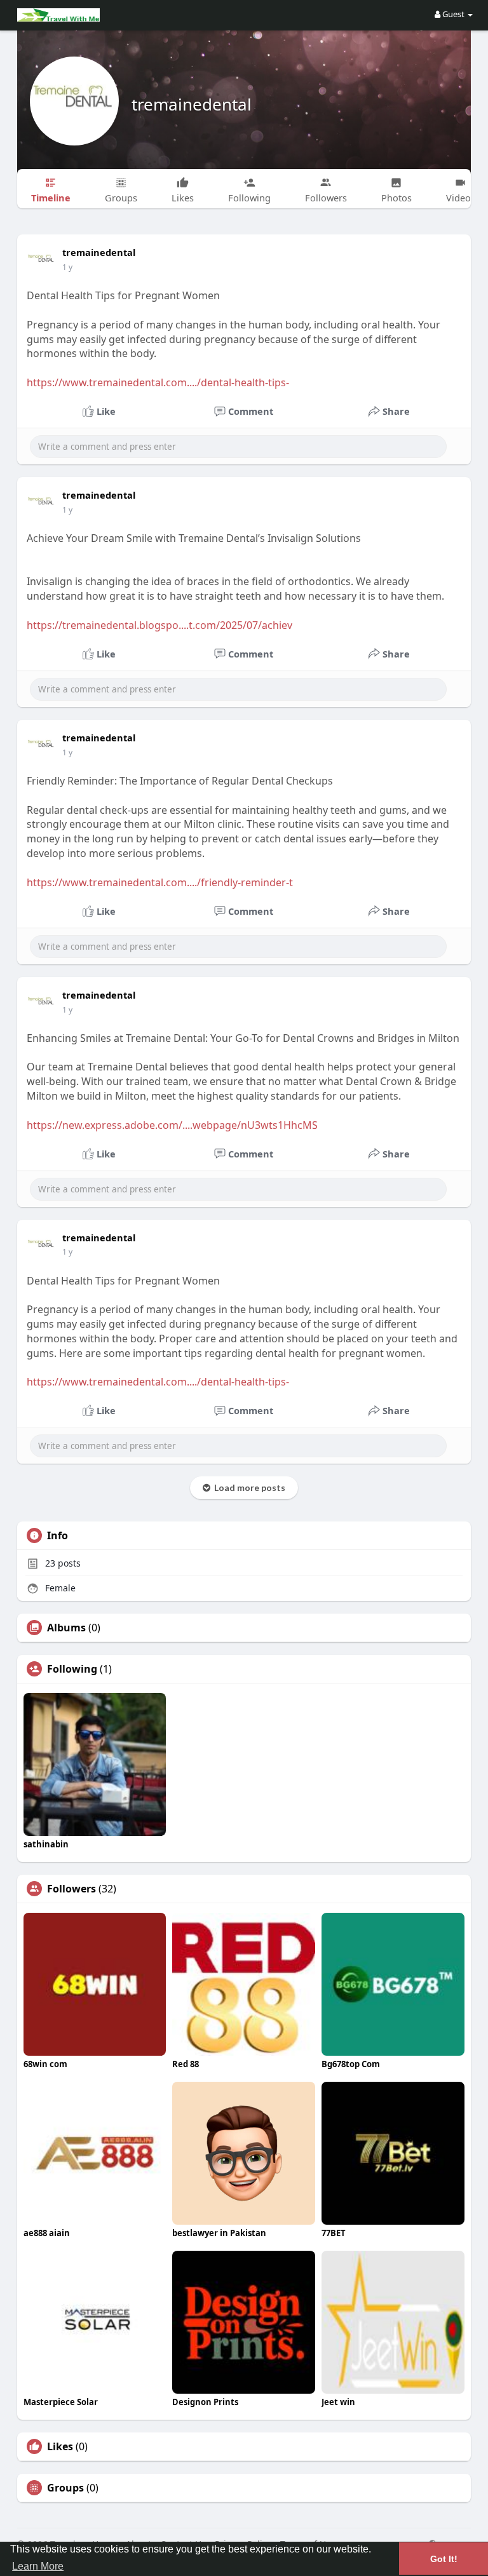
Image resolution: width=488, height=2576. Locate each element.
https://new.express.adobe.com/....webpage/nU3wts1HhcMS (172, 1125)
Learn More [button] (38, 2566)
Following (72, 1669)
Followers (71, 1889)
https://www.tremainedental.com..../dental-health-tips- (158, 382)
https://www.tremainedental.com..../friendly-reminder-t (160, 882)
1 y (67, 267)
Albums (66, 1628)
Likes (60, 2446)
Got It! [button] (444, 2559)
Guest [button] (453, 14)
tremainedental (192, 104)
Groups (65, 2488)
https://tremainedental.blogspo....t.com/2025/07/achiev (159, 625)
